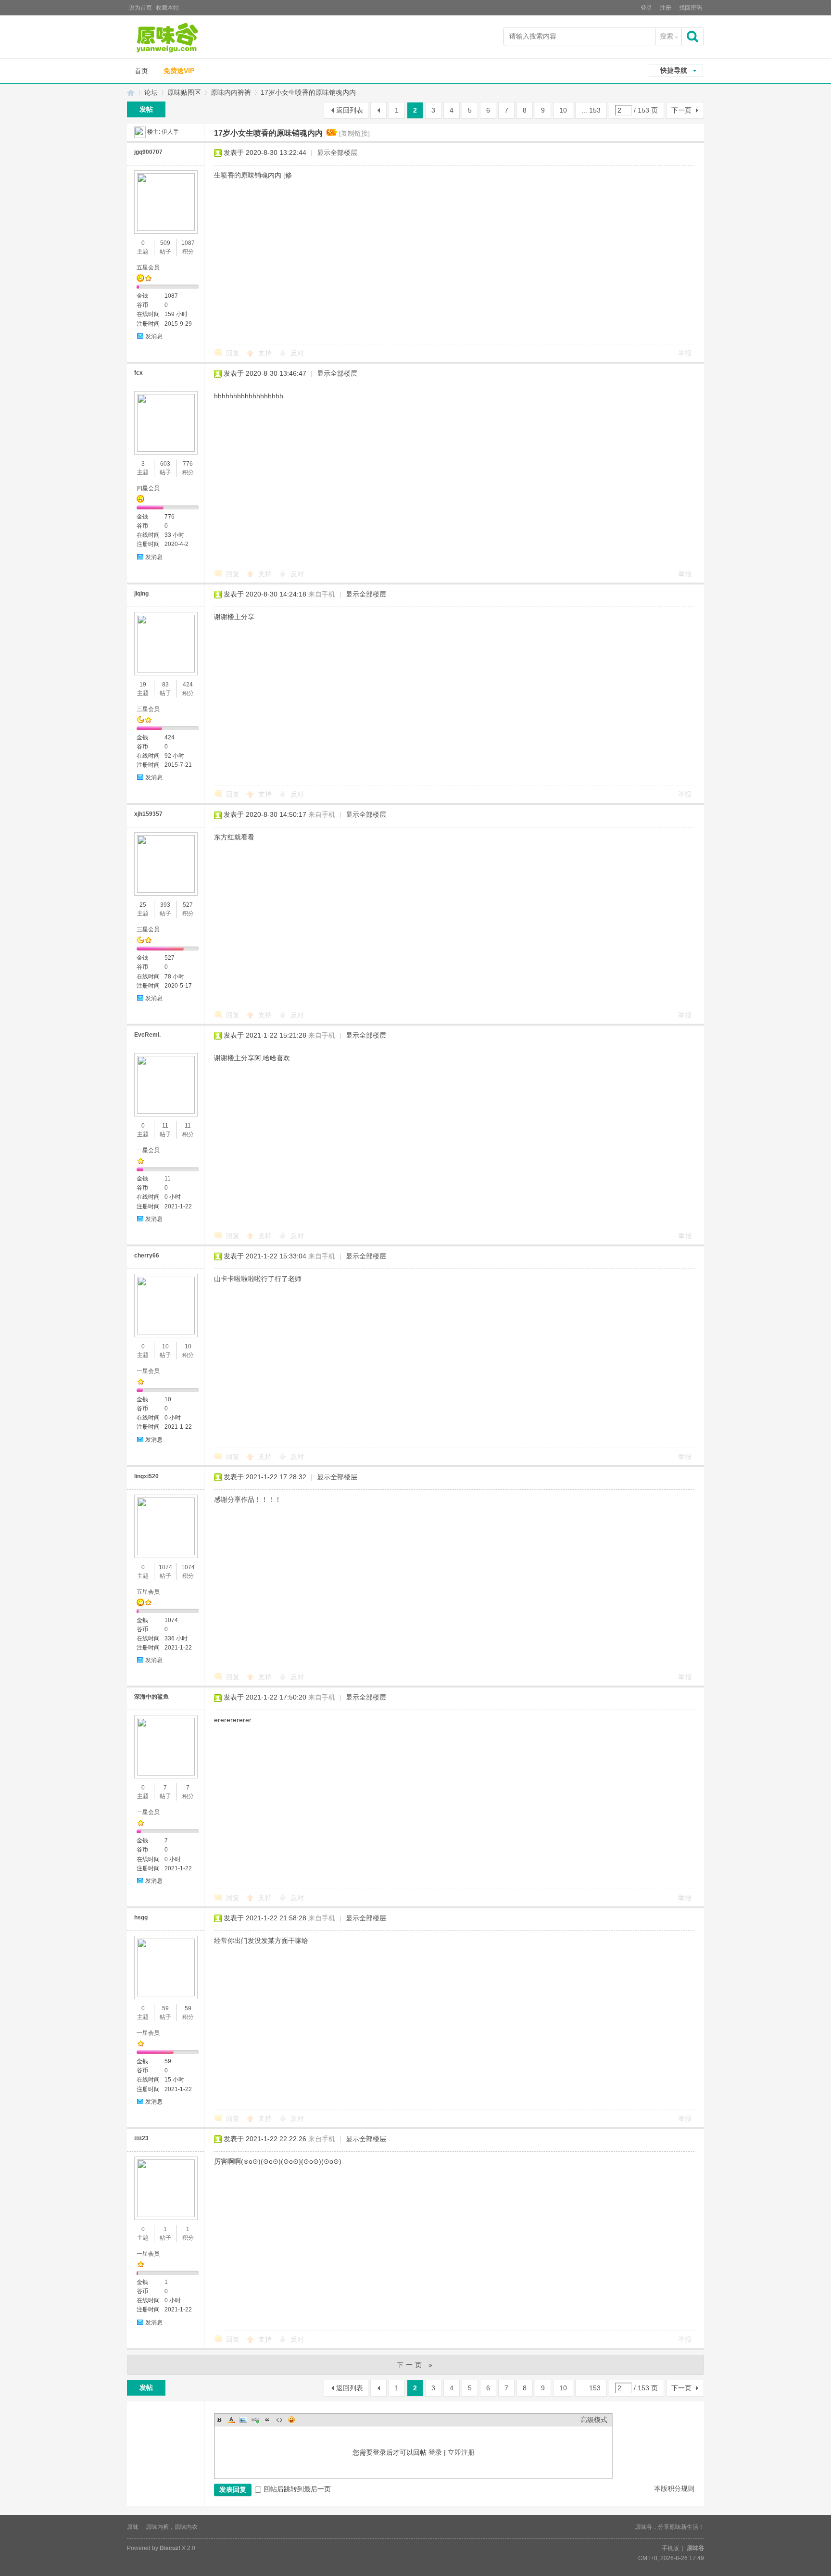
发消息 (154, 336)
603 (165, 464)
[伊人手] (140, 132)
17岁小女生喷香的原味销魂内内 (308, 92)
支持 (266, 353)
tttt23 (141, 2138)
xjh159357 (148, 814)
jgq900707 (148, 152)
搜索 (667, 36)
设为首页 (140, 8)
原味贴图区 (184, 92)
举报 (685, 353)
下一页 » (416, 2365)
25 (143, 905)
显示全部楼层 (337, 152)
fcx (138, 373)
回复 (233, 353)
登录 (646, 8)
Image (243, 2420)
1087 (188, 243)
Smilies (291, 2420)
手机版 (670, 2548)
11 (165, 1126)
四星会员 (148, 488)
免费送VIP (179, 71)
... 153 (591, 110)
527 (188, 905)
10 (563, 110)
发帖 (146, 109)
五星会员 (148, 267)
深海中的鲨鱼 (151, 1697)
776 (188, 464)
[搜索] (693, 36)
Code (279, 2420)
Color (231, 2420)
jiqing (141, 594)
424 (188, 685)
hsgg (141, 1917)
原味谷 (131, 93)
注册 (666, 8)
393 (165, 905)
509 (165, 243)
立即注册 (461, 2452)
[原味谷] (192, 38)
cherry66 (147, 1256)
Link (255, 2420)
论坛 (151, 92)
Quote (267, 2420)
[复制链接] (354, 133)
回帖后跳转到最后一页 (297, 2489)
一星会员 (148, 1150)
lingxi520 (146, 1476)
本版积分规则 (674, 2488)
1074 (165, 1567)
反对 (297, 353)
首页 (141, 71)
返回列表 (350, 110)
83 (165, 685)
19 (143, 685)
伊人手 (170, 132)
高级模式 (594, 2420)
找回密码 (691, 8)
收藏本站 (167, 8)
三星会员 (148, 709)
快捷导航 (674, 70)
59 (165, 2008)
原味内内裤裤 (231, 92)
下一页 (681, 110)
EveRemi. (147, 1035)
